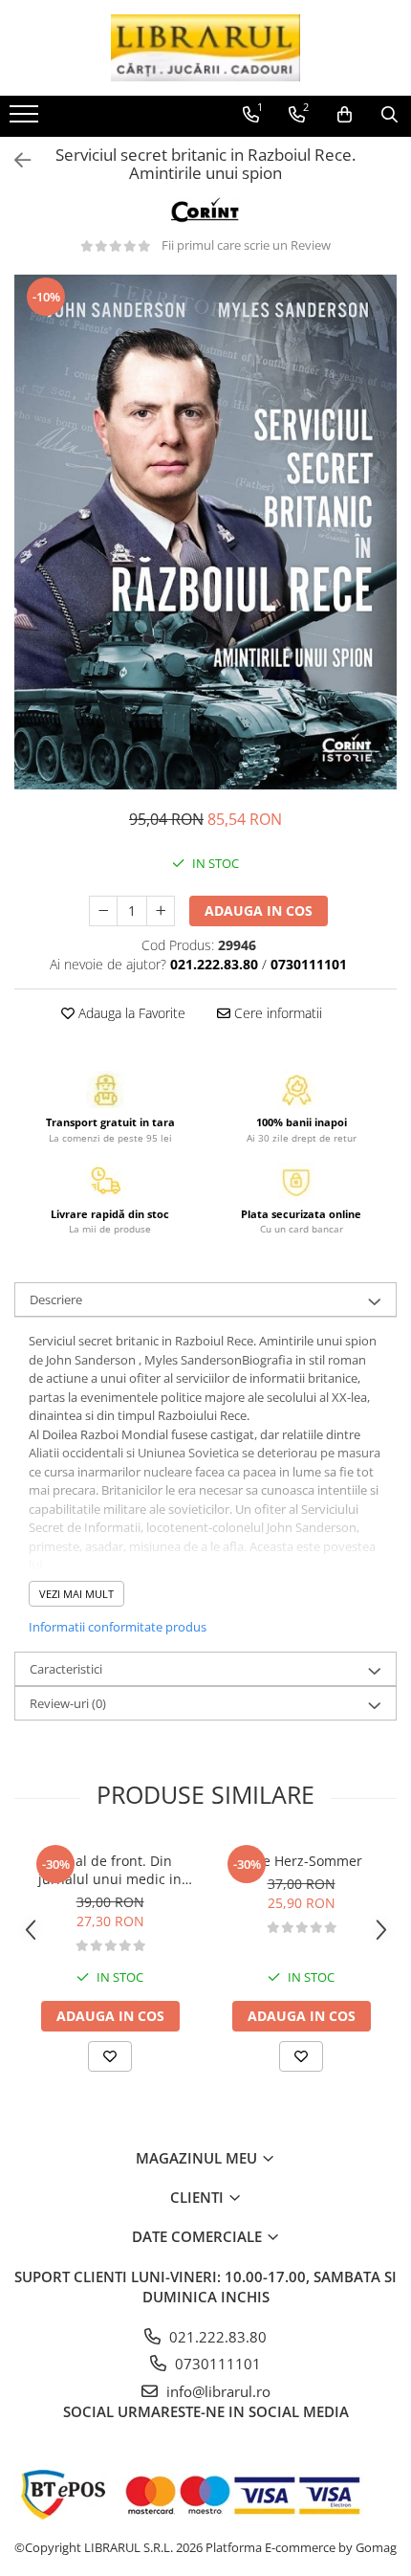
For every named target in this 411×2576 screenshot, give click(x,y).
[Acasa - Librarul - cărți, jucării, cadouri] (205, 48)
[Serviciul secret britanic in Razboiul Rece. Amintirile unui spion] (205, 532)
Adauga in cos (259, 910)
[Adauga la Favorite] (110, 2056)
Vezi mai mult (76, 1594)
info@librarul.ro (216, 2391)
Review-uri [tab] (68, 1703)
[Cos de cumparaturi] (345, 115)
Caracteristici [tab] (66, 1669)
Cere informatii (276, 1013)
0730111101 (216, 2364)
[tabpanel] (205, 532)
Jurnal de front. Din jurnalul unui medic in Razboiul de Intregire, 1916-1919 (110, 1870)
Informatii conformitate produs (118, 1627)
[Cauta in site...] (389, 115)
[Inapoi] (14, 160)
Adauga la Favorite (130, 1013)
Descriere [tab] (56, 1299)
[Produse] (26, 120)
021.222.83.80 (216, 2337)
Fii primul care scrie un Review (246, 245)
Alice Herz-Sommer (301, 1861)
